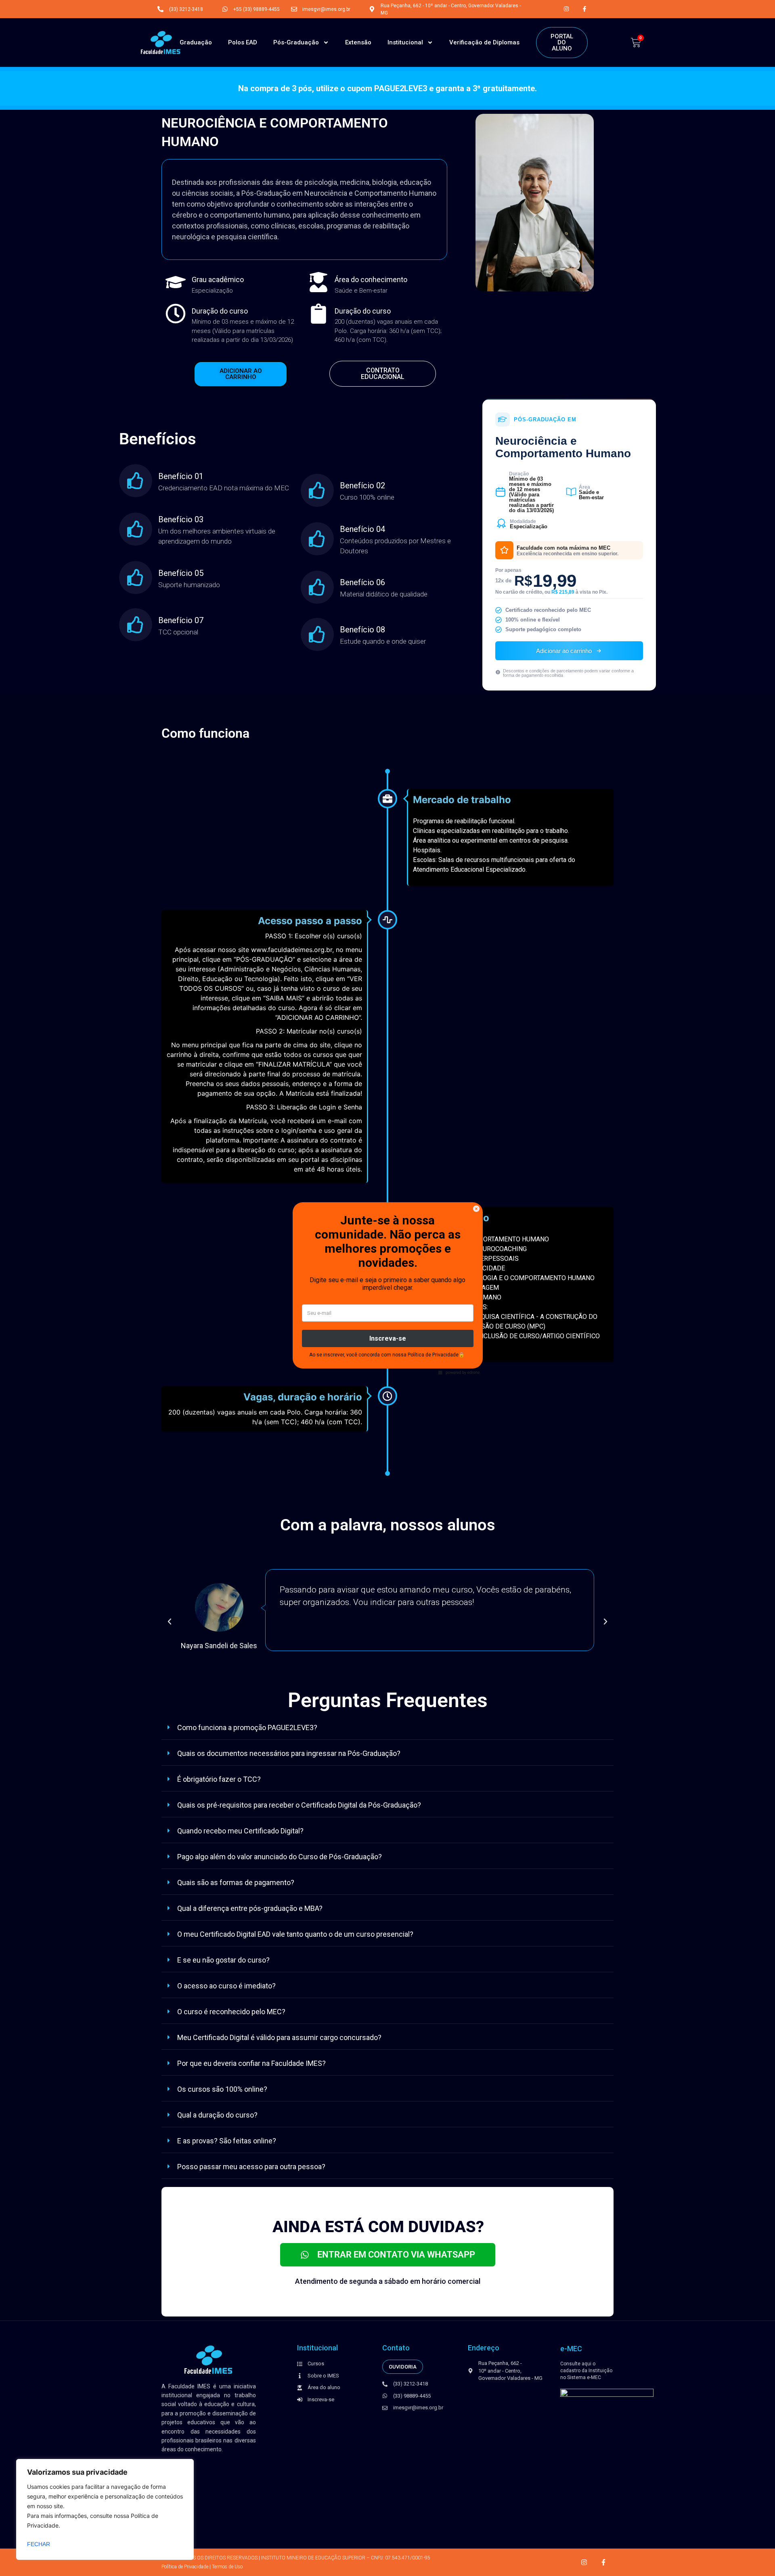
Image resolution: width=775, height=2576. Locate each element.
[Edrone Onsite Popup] (387, 1288)
